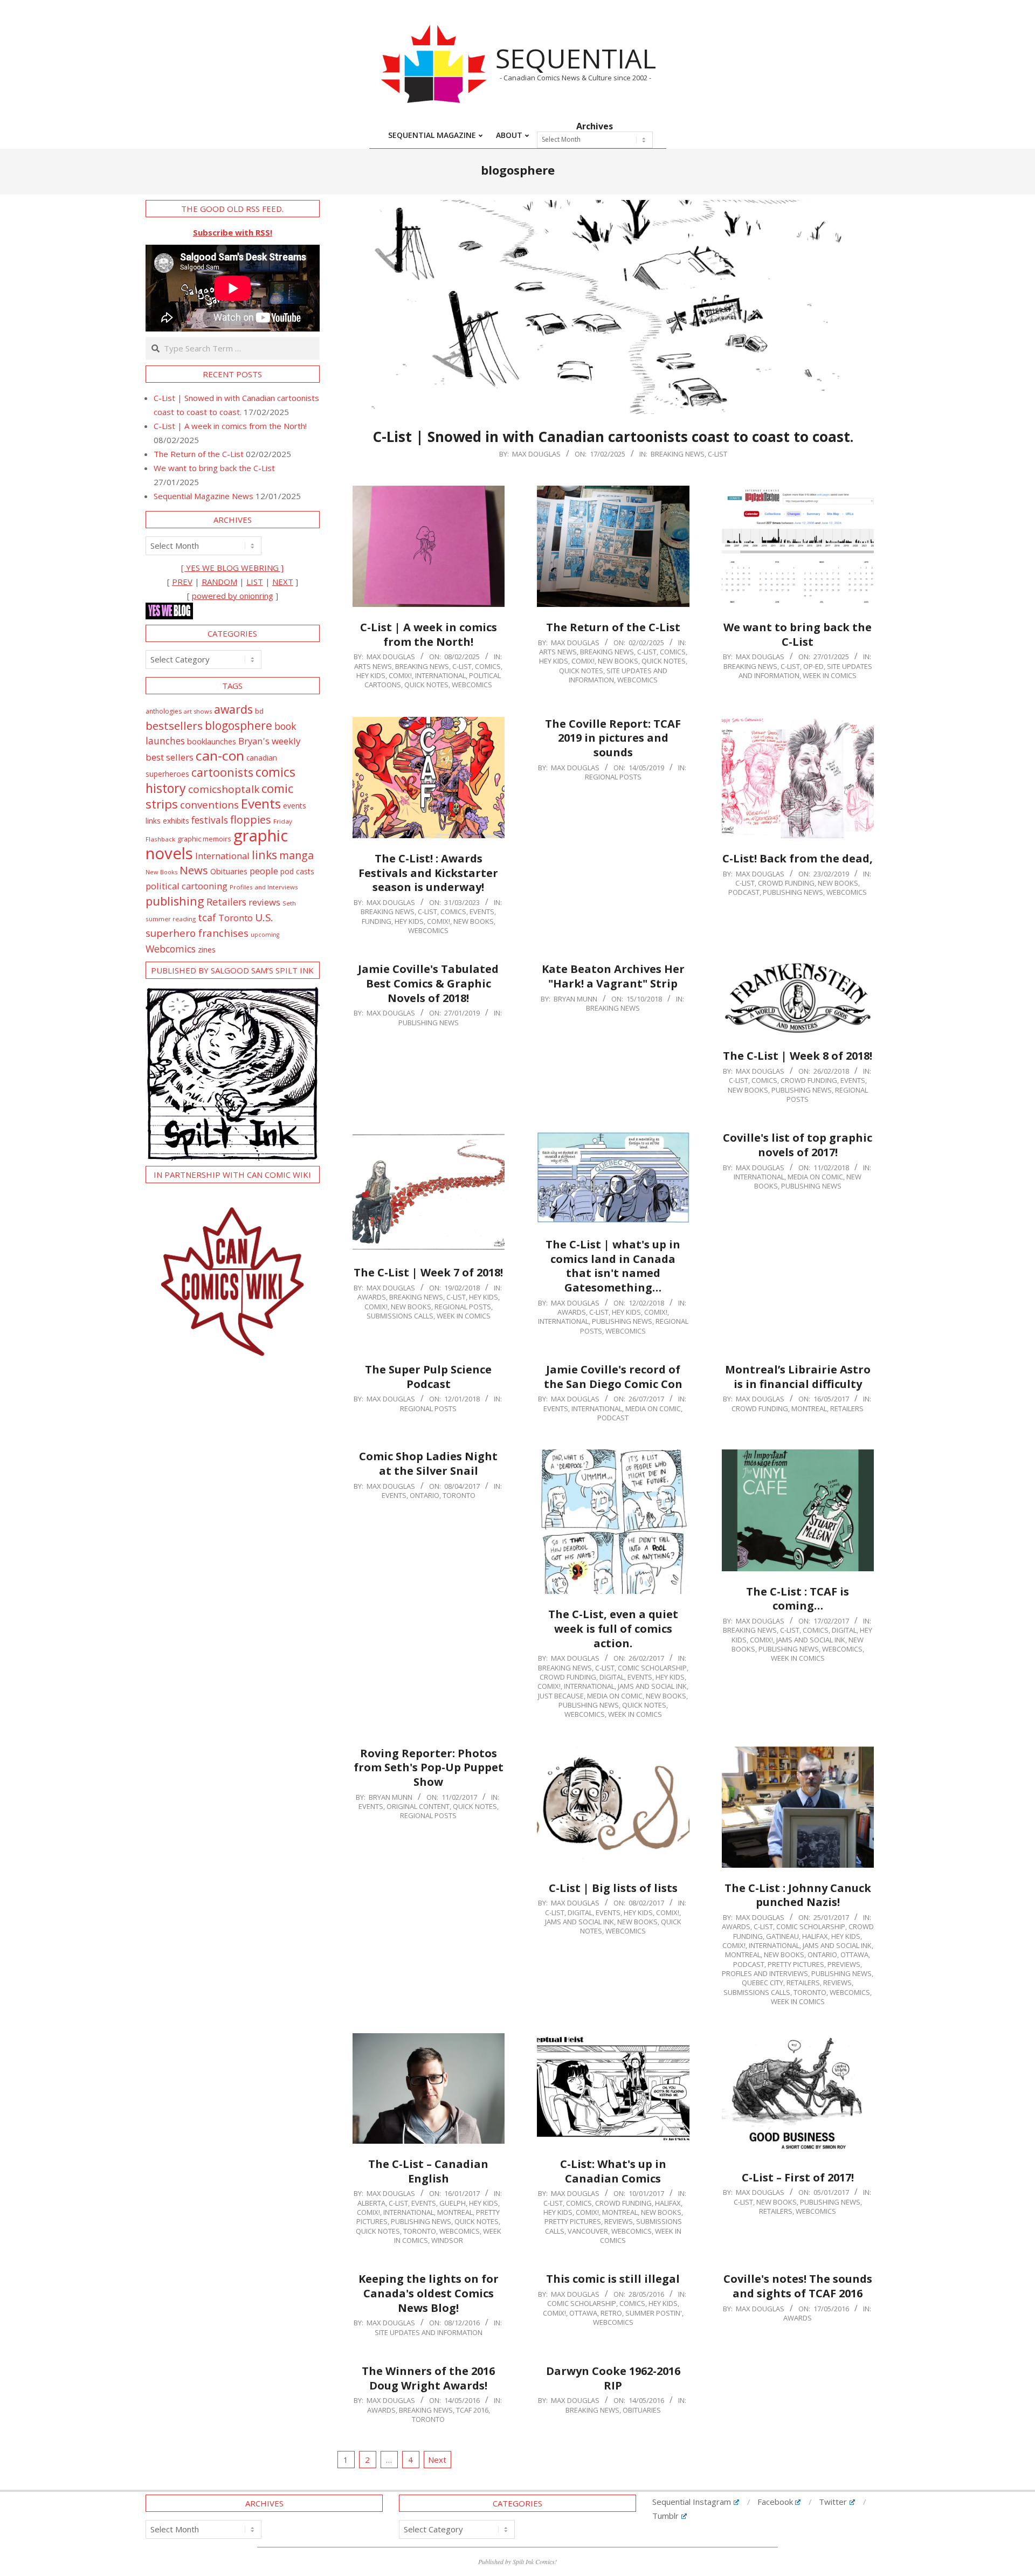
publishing (175, 901)
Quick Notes (426, 685)
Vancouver (588, 2231)
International (440, 675)
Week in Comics (830, 675)
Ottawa (854, 1955)
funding (377, 921)
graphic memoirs (204, 839)
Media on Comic (815, 1177)
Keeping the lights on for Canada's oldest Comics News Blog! (429, 2293)
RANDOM (219, 582)
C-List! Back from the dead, (798, 858)
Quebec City (763, 1983)
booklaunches (212, 741)
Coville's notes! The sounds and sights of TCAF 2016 (798, 2286)
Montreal (809, 1408)
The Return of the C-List (613, 627)
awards (233, 709)
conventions (209, 804)
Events (482, 911)
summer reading (171, 919)
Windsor (447, 2240)
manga (296, 855)
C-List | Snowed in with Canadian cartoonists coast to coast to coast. (613, 437)
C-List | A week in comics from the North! (429, 634)
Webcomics (171, 949)
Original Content (418, 1806)
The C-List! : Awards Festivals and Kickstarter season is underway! (428, 873)
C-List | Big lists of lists (613, 1888)
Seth (289, 903)
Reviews (837, 1983)
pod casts (297, 871)
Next (437, 2460)
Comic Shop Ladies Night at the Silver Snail (428, 1463)
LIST (255, 582)
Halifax (815, 1936)
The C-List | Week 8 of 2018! (798, 1056)
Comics (488, 666)
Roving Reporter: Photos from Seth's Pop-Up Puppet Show (429, 1767)
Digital (612, 1677)
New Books (618, 661)
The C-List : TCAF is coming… (798, 1599)
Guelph (453, 2203)
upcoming (265, 935)
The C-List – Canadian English (428, 2171)
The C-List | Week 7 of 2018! (428, 1272)
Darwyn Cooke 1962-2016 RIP (613, 2378)
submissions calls (400, 1316)
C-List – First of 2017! (798, 2177)
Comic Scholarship (652, 1668)
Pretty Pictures (796, 1964)
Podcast (744, 892)
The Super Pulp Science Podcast (428, 1377)
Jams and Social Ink (652, 1686)
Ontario (425, 1495)
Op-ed (813, 666)
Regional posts (613, 777)
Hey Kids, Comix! (384, 675)
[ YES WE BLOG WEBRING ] (232, 568)
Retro (611, 2313)
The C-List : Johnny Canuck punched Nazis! (798, 1895)
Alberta (371, 2203)
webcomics (472, 685)
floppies (251, 820)
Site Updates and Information (429, 2332)
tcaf (207, 917)
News (194, 870)
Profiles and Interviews (765, 1973)
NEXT (283, 582)
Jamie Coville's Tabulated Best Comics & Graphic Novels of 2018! (428, 983)
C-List (717, 454)
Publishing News (793, 892)
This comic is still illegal (613, 2279)
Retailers (847, 1408)
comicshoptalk (224, 789)
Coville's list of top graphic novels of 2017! (798, 1145)
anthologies (164, 711)
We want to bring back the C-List (798, 634)
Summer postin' (654, 2313)
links (264, 855)
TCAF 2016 (472, 2410)
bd (259, 711)
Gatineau (782, 1936)
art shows (198, 711)
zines (207, 949)
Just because (561, 1696)
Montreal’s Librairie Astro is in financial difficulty (798, 1377)
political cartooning (187, 886)
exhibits (176, 821)
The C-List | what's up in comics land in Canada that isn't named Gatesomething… (613, 1266)
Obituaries (642, 2410)
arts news (373, 666)
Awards (372, 1297)
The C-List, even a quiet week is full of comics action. (613, 1628)
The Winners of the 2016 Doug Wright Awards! (428, 2378)
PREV (182, 582)
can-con (220, 755)
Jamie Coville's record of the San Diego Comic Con (613, 1377)
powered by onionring (233, 596)
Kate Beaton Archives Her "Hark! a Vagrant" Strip (613, 976)
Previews (844, 1964)
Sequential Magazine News (203, 496)
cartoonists (222, 772)
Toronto (459, 1495)
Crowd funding (786, 883)
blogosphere (239, 725)
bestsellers (174, 726)
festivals (210, 820)
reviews (264, 902)
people (264, 871)
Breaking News (678, 454)
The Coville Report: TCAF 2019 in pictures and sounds (613, 738)
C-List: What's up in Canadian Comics (613, 2171)
